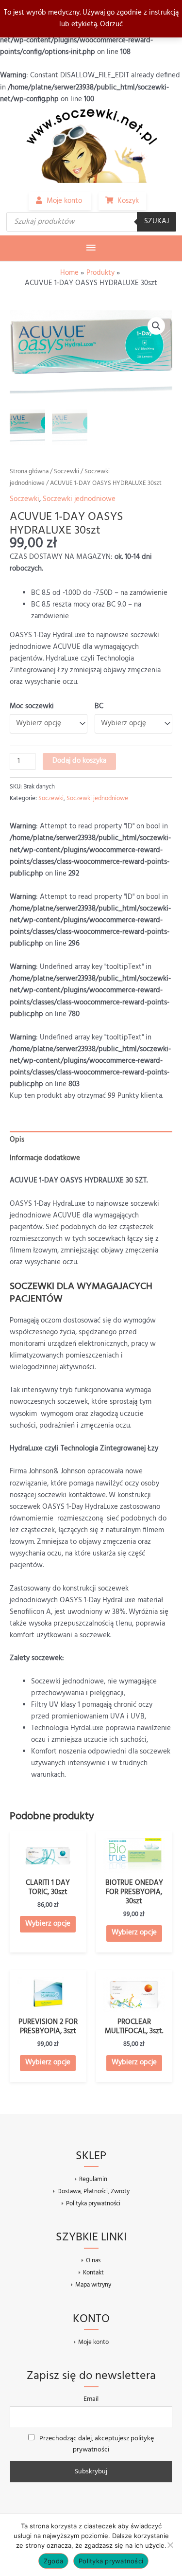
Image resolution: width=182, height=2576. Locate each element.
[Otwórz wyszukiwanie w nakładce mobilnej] (91, 222)
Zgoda (53, 2561)
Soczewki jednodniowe (79, 499)
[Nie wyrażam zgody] (170, 2545)
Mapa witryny (93, 2285)
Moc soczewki (32, 707)
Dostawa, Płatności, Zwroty (93, 2191)
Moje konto (93, 2342)
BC (99, 707)
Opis (17, 1140)
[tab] (91, 1140)
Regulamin (93, 2179)
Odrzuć (111, 25)
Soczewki (66, 472)
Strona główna (29, 472)
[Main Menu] (91, 248)
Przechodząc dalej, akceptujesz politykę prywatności (96, 2444)
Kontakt (93, 2273)
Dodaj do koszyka (79, 761)
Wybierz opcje (48, 1924)
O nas (93, 2261)
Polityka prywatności (93, 2203)
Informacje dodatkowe (45, 1158)
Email (91, 2399)
